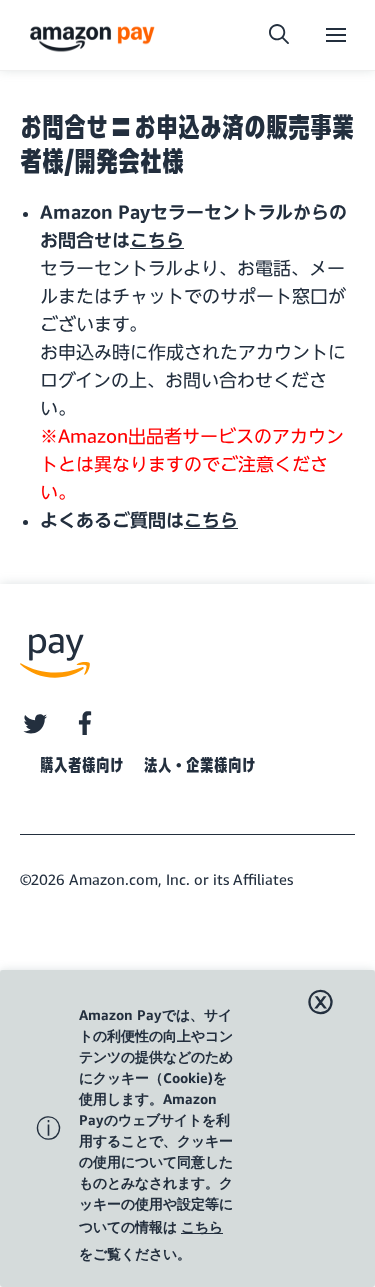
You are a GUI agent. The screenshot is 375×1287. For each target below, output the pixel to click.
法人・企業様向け (200, 765)
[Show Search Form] (279, 35)
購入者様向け (82, 765)
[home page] (95, 37)
